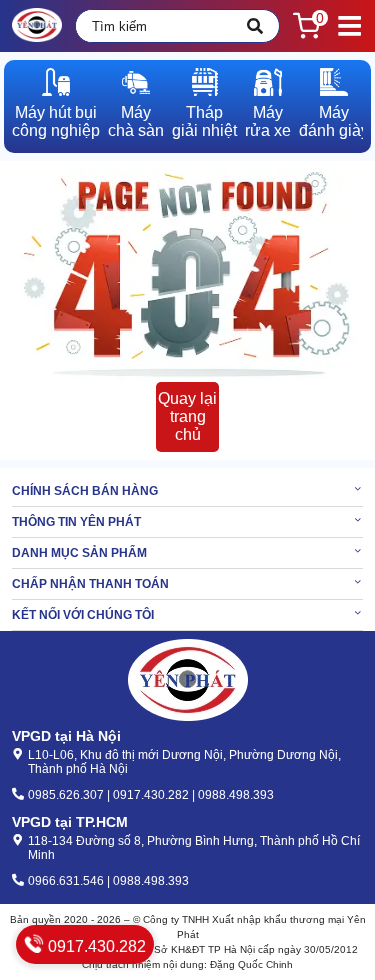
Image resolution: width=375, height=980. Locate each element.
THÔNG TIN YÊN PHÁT (76, 522)
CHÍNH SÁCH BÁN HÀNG (85, 491)
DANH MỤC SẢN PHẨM (79, 553)
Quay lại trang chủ (187, 416)
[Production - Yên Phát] (37, 26)
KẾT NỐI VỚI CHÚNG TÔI (83, 615)
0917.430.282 (95, 946)
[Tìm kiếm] (255, 26)
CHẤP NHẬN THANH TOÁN (90, 584)
